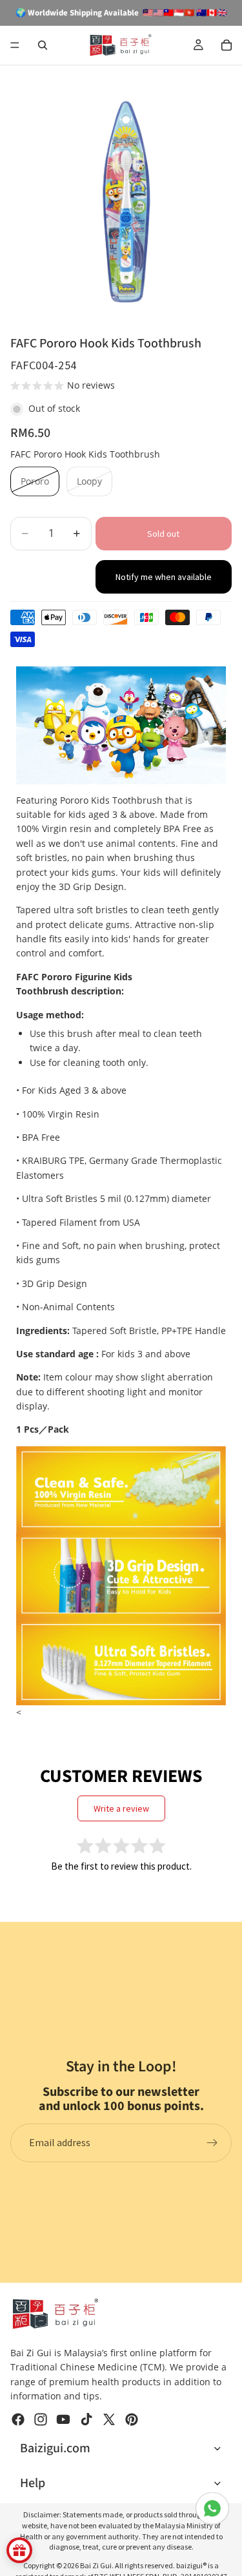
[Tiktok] (86, 2419)
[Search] (43, 45)
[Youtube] (63, 2419)
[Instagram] (41, 2419)
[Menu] (15, 45)
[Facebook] (18, 2419)
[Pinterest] (132, 2419)
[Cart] (227, 45)
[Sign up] (212, 2143)
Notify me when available (164, 577)
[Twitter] (109, 2419)
